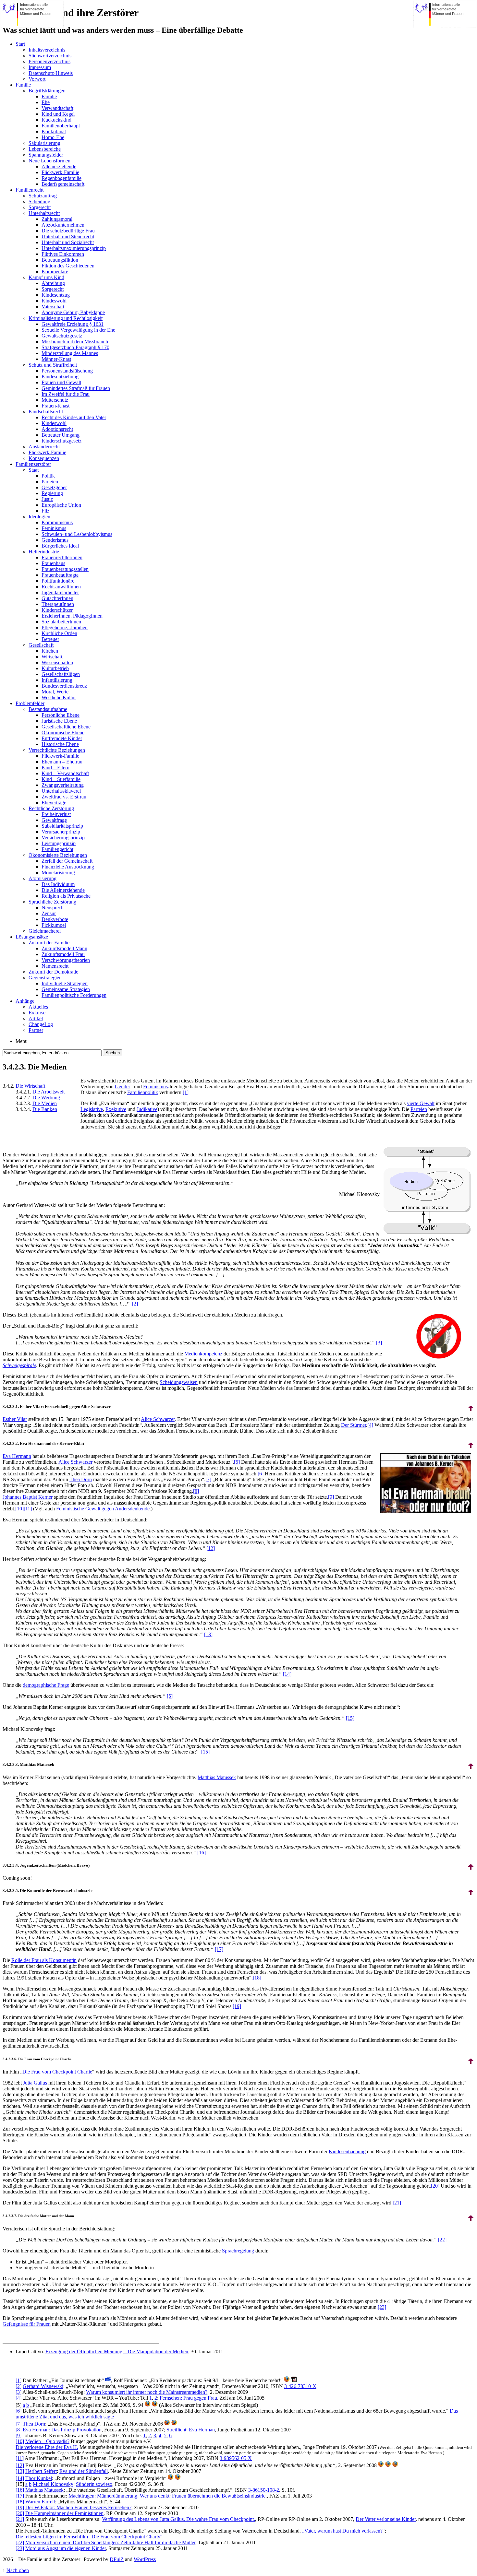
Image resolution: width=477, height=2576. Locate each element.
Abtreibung (53, 283)
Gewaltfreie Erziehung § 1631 (73, 324)
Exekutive (116, 1109)
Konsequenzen (44, 458)
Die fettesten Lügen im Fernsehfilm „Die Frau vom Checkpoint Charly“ (89, 2537)
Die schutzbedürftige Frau (68, 231)
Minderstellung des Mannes (70, 353)
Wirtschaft (52, 657)
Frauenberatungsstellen (65, 569)
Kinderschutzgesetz (61, 441)
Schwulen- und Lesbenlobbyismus (77, 534)
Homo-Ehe (53, 137)
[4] (370, 1425)
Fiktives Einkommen (63, 254)
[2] (135, 1304)
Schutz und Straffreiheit (53, 365)
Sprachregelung (238, 2251)
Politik (48, 476)
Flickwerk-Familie (60, 172)
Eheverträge (54, 803)
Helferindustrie (44, 552)
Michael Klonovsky (53, 2484)
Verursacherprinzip (61, 832)
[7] (208, 1479)
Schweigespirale (19, 1365)
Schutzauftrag (43, 196)
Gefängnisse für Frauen (27, 2324)
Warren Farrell (40, 2502)
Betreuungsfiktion (60, 260)
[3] (379, 1343)
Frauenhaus (53, 563)
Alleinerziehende (59, 166)
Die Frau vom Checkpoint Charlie (57, 2072)
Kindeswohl (54, 301)
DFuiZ (117, 2559)
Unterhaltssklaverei (61, 791)
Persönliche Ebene (61, 715)
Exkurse (37, 1013)
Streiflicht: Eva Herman (191, 2430)
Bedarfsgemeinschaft (63, 184)
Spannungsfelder (46, 155)
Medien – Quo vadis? (47, 2441)
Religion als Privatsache (66, 896)
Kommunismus (57, 522)
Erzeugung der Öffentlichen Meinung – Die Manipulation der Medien (117, 2351)
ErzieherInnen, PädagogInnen (72, 616)
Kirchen (50, 651)
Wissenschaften (57, 662)
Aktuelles (38, 1007)
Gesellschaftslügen (61, 674)
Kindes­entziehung (347, 2151)
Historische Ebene (60, 744)
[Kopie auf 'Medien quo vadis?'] (155, 2405)
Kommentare (55, 272)
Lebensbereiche (45, 149)
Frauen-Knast (55, 406)
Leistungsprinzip (59, 843)
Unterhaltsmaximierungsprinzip (74, 248)
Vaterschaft (53, 307)
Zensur (49, 913)
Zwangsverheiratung (63, 785)
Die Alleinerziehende (63, 890)
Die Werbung (46, 1098)
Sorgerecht (40, 207)
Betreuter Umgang (61, 435)
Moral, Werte (55, 692)
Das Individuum (58, 884)
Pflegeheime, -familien (65, 627)
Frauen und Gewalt (61, 382)
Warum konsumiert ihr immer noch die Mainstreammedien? (147, 2392)
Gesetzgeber (54, 487)
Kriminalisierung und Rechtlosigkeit (66, 318)
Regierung (52, 493)
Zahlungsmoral (57, 219)
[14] (287, 1674)
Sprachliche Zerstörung (52, 902)
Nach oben (18, 2570)
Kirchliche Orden (59, 633)
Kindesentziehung (60, 377)
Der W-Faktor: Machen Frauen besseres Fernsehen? (78, 2507)
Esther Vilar (15, 1419)
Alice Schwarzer (158, 1419)
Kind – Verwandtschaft (65, 773)
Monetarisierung (58, 873)
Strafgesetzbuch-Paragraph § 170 (75, 347)
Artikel (36, 1018)
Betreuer (50, 639)
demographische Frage (46, 1685)
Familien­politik (143, 1092)
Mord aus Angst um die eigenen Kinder (66, 2548)
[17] (219, 1949)
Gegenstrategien (45, 978)
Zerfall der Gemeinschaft (67, 861)
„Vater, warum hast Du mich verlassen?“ (343, 2531)
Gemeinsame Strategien (66, 989)
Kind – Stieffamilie (61, 779)
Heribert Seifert (41, 2471)
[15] (350, 1718)
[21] (397, 2203)
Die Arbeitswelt (49, 1092)
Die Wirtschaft (30, 1086)
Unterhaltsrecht (44, 213)
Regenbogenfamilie (61, 178)
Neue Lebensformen (49, 161)
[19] (237, 2006)
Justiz (47, 499)
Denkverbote (55, 919)
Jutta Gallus (35, 2083)
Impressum (40, 67)
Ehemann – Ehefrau (62, 762)
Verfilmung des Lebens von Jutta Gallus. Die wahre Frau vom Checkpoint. (178, 2519)
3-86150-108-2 (264, 2490)
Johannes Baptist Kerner (28, 1497)
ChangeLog (41, 1024)
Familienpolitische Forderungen (74, 995)
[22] (442, 2240)
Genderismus (55, 540)
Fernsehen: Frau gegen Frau (188, 2398)
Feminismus (54, 528)
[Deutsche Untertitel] (108, 2380)
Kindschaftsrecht (46, 412)
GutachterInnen (57, 598)
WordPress (145, 2559)
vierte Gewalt (421, 1103)
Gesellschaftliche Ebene (66, 727)
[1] (186, 1092)
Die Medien (45, 1103)
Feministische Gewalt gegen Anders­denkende (103, 1509)
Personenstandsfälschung (67, 371)
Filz (45, 511)
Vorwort (37, 79)
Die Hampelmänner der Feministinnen (64, 2513)
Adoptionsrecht (57, 429)
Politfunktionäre (58, 581)
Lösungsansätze (32, 937)
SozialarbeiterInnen (61, 622)
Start (20, 44)
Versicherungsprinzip (63, 838)
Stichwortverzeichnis (50, 56)
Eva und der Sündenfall (84, 2471)
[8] (196, 1491)
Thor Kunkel (39, 2478)
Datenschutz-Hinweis (51, 73)
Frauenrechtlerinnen (62, 557)
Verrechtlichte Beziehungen (57, 750)
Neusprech (53, 908)
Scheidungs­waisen (179, 1382)
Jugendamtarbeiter (60, 592)
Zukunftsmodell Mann (64, 948)
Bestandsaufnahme (48, 709)
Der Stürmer (354, 1425)
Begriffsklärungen (47, 91)
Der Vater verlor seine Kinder (386, 2519)
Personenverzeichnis (49, 61)
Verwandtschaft (57, 108)
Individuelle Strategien (65, 983)
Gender (122, 1087)
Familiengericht (57, 849)
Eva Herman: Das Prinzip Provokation (62, 2430)
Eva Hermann (17, 1456)
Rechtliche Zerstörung (51, 808)
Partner (36, 1030)
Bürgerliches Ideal (60, 546)
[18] (257, 1978)
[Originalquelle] (148, 2405)
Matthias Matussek (217, 1777)
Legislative (92, 1109)
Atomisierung (43, 878)
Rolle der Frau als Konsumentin (44, 1960)
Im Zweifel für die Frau (66, 394)
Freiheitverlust (56, 814)
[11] (28, 1509)
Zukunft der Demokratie (53, 972)
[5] (237, 1462)
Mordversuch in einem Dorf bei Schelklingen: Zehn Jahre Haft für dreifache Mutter (110, 2542)
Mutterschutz (55, 400)
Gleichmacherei (45, 931)
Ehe (46, 102)
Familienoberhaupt (61, 126)
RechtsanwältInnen (61, 587)
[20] (435, 2186)
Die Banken (45, 1109)
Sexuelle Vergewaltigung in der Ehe (78, 330)
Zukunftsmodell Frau (63, 954)
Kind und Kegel (58, 114)
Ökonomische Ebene (63, 733)
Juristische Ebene (59, 721)
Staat (34, 470)
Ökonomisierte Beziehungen (58, 855)
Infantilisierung (57, 680)
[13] (208, 1634)
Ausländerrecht (44, 447)
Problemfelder (30, 703)
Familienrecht (30, 190)
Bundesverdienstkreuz (64, 686)
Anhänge (25, 1001)
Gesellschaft (41, 645)
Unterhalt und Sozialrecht (68, 242)
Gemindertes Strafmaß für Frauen (76, 388)
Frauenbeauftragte (60, 575)
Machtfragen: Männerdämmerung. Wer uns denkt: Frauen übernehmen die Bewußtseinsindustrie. (168, 2496)
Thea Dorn (81, 1479)
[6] (261, 1474)
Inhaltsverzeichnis (47, 50)
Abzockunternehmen (63, 225)
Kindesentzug (56, 295)
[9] (331, 1497)
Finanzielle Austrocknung (68, 867)
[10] (19, 1509)
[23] (382, 2307)
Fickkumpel (54, 925)
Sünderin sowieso (94, 2484)
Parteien (50, 482)
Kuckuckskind (56, 120)
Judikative (147, 1109)
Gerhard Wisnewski (43, 2386)
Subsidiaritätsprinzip (62, 826)
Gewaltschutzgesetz (62, 336)
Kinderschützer (57, 610)
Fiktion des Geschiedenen (68, 266)
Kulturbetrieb (55, 668)
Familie (23, 85)
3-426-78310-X (300, 2386)
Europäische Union (61, 505)
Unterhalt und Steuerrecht (68, 236)
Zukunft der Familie (49, 943)
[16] (202, 1853)
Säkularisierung (44, 143)
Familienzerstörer (33, 464)
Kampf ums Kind (46, 277)
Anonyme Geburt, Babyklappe (73, 312)
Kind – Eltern (55, 768)
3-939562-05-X (236, 2458)
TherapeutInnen (58, 604)
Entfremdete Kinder (62, 738)
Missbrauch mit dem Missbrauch (75, 342)
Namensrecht (55, 966)
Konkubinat (54, 131)
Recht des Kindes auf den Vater (74, 417)
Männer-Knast (56, 359)
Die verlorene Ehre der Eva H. (47, 2447)
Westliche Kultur (59, 697)
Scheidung (39, 201)
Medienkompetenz (203, 1354)
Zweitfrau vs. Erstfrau (64, 797)
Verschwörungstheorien (66, 960)
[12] (211, 1548)
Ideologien (39, 517)
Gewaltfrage (54, 820)
